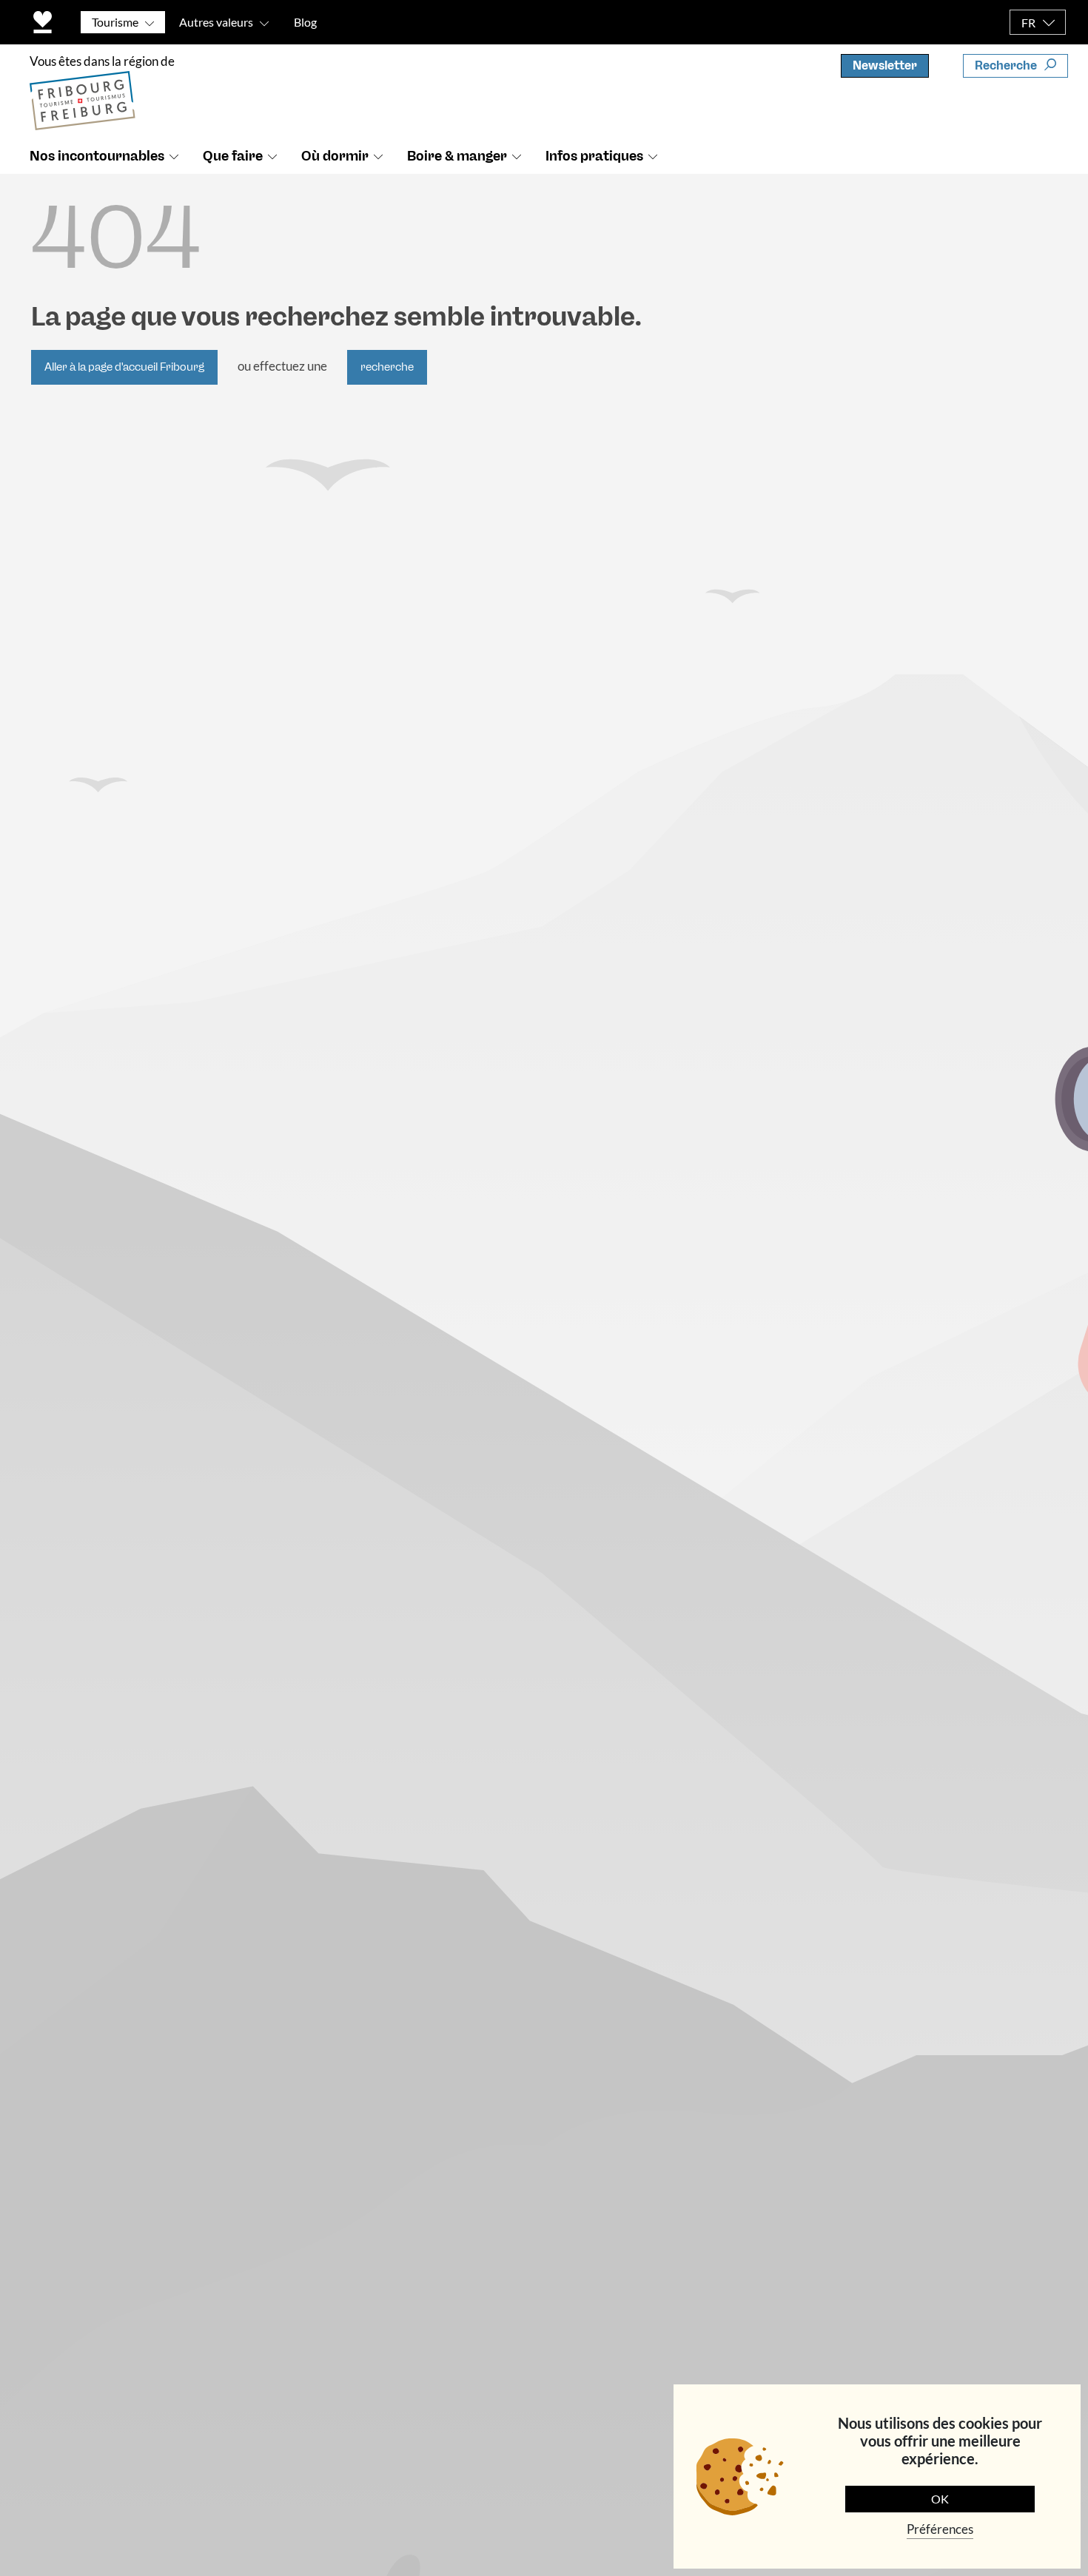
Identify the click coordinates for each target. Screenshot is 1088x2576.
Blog (305, 22)
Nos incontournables (97, 156)
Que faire (233, 156)
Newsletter (885, 65)
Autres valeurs (216, 22)
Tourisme (115, 22)
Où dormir (335, 156)
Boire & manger (457, 156)
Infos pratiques (594, 156)
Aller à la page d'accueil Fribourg (124, 367)
